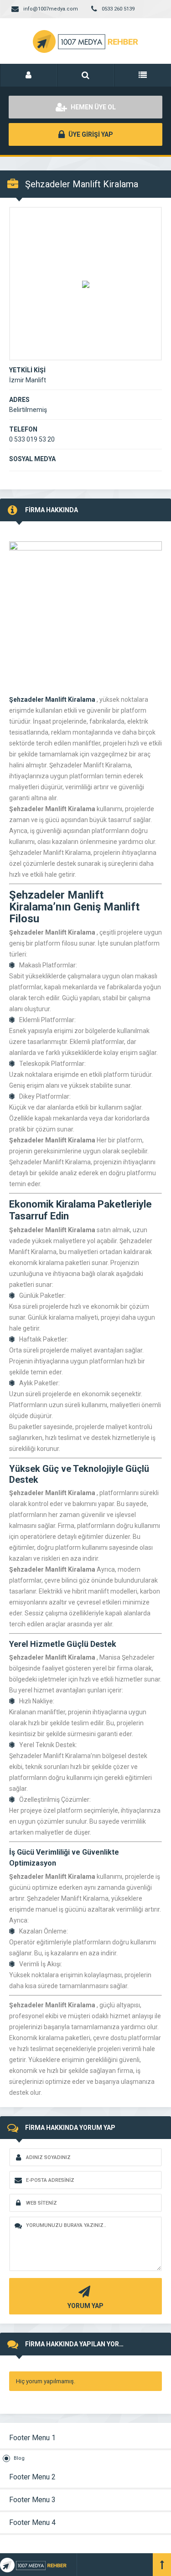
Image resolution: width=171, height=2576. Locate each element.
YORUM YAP (85, 2306)
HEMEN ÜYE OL (93, 107)
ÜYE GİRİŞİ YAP (90, 134)
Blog (19, 2458)
